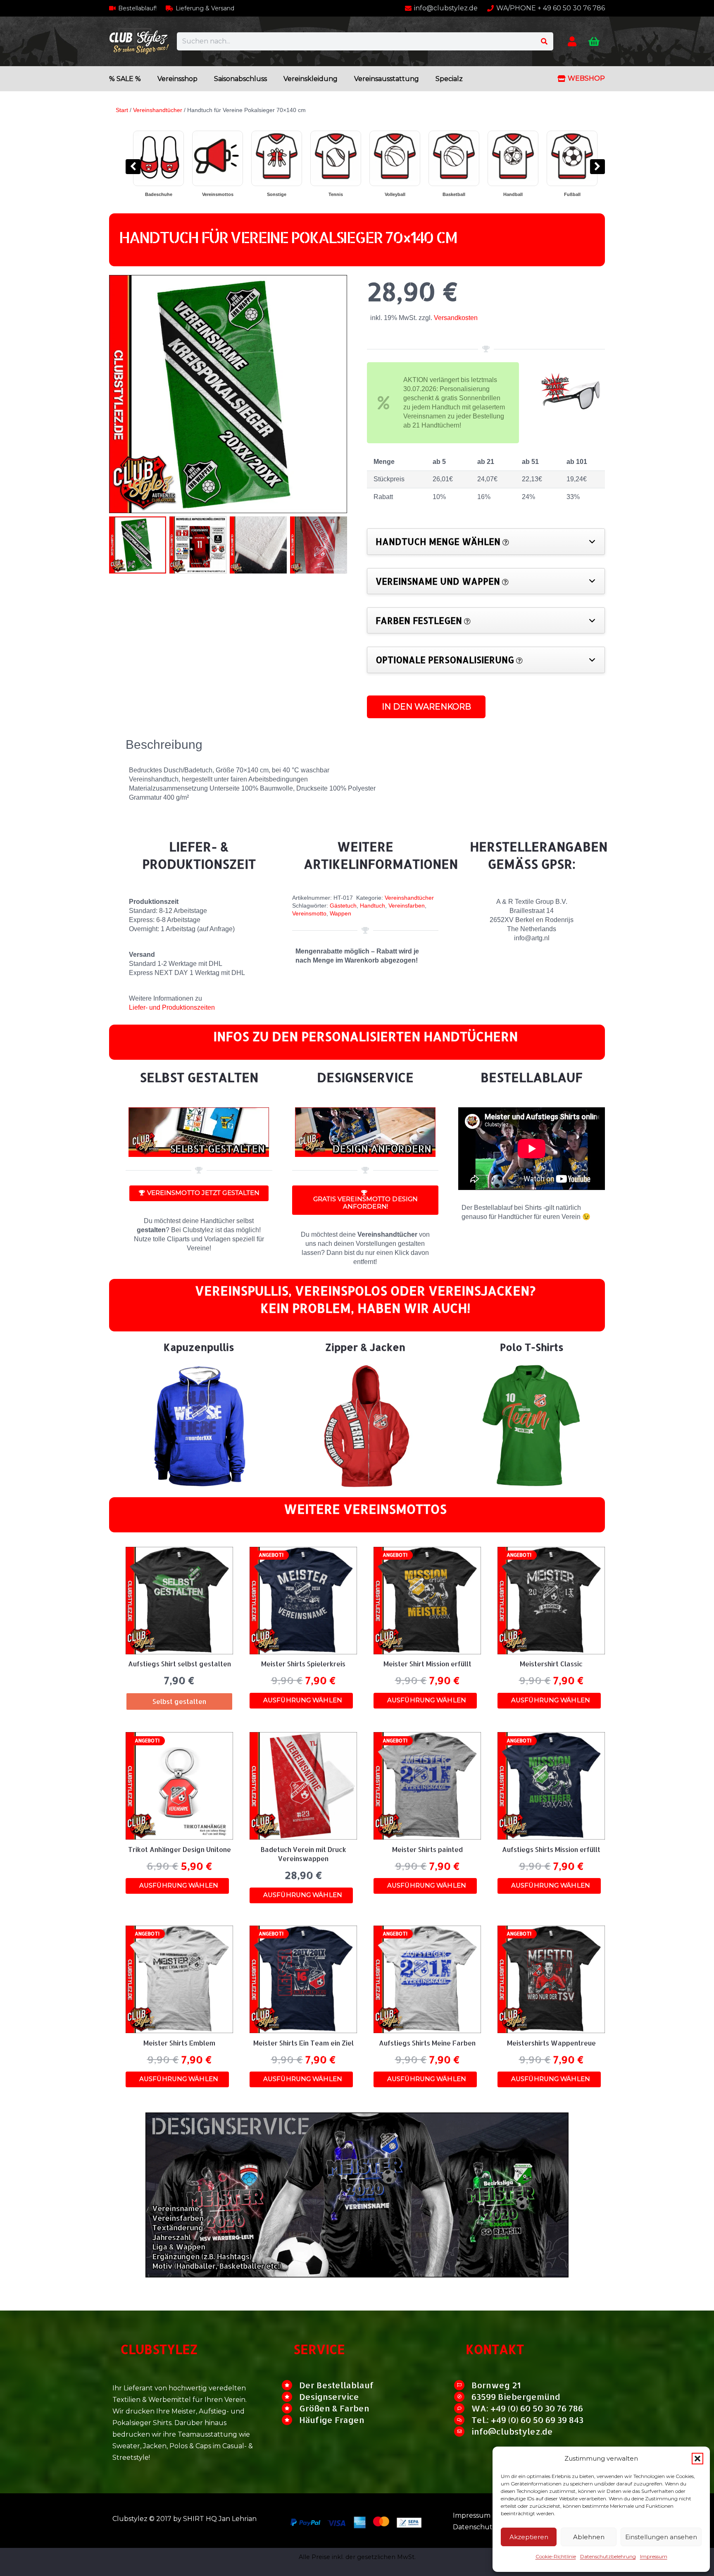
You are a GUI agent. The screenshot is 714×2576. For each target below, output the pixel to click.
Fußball (287, 194)
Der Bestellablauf (337, 2385)
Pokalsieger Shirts (346, 194)
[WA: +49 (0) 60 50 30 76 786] (463, 2408)
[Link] (572, 41)
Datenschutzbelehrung (608, 2556)
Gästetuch (343, 906)
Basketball (169, 194)
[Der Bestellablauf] (290, 2385)
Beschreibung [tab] (164, 744)
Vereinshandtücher (158, 110)
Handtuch (372, 906)
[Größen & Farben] (290, 2408)
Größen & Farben (334, 2408)
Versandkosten (456, 318)
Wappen (340, 913)
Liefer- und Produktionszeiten (172, 1007)
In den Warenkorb (426, 707)
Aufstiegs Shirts (405, 194)
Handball (228, 194)
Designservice (329, 2397)
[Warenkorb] (594, 42)
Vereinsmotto (309, 913)
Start (122, 110)
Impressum (654, 2556)
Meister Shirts (464, 194)
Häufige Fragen (332, 2420)
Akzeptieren (529, 2537)
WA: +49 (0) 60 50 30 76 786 (527, 2408)
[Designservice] (290, 2397)
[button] (697, 2459)
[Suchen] (544, 42)
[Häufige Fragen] (290, 2420)
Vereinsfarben (407, 906)
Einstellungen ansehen (661, 2537)
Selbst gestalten (523, 194)
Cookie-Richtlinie (556, 2556)
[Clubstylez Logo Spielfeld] (139, 41)
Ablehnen (589, 2537)
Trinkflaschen (582, 194)
